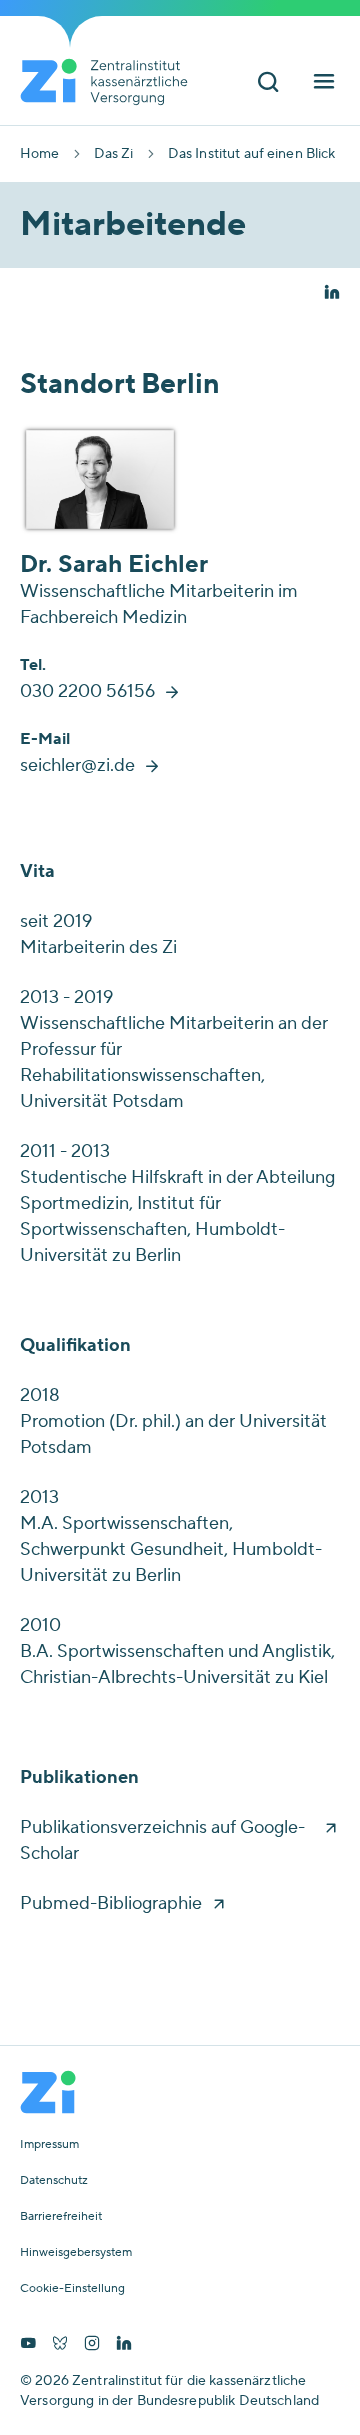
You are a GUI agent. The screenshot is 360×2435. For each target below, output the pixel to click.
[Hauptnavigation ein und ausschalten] (324, 83)
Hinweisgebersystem (76, 2253)
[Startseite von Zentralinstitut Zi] (112, 82)
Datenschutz (54, 2181)
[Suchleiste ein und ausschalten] (268, 83)
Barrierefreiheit (61, 2217)
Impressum (49, 2145)
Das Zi (114, 154)
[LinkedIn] (124, 2345)
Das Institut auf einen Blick (252, 154)
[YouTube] (28, 2345)
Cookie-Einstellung (72, 2289)
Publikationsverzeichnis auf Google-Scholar (162, 1840)
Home (40, 154)
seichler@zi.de (77, 765)
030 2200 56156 (87, 691)
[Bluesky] (60, 2345)
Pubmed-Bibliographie (111, 1903)
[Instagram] (92, 2345)
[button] (332, 294)
